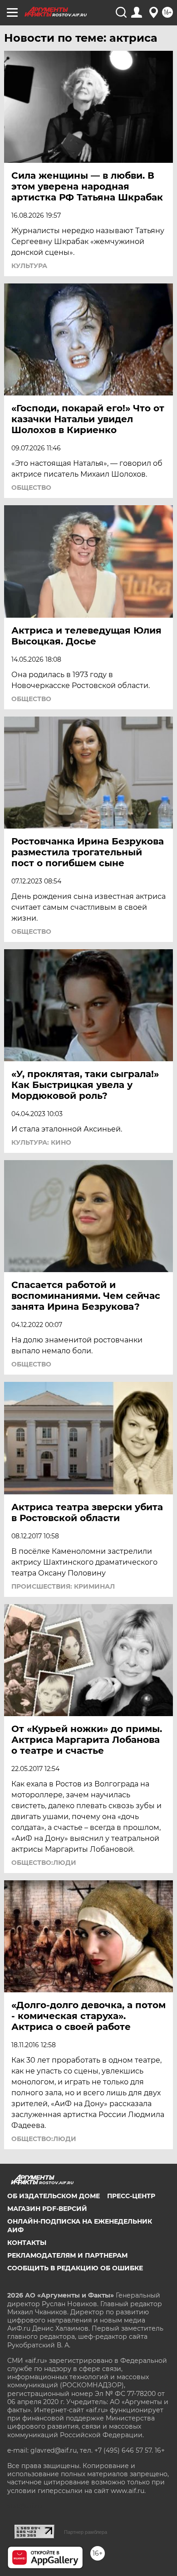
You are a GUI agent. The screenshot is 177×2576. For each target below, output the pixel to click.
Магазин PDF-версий (47, 2209)
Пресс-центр (131, 2196)
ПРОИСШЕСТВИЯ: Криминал (63, 1586)
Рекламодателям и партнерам (67, 2255)
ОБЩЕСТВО (31, 488)
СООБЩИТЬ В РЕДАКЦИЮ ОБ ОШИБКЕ (75, 2268)
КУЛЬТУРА (29, 266)
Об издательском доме (54, 2196)
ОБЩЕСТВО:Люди (44, 1863)
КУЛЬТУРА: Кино (41, 1142)
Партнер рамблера (86, 2532)
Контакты (27, 2243)
